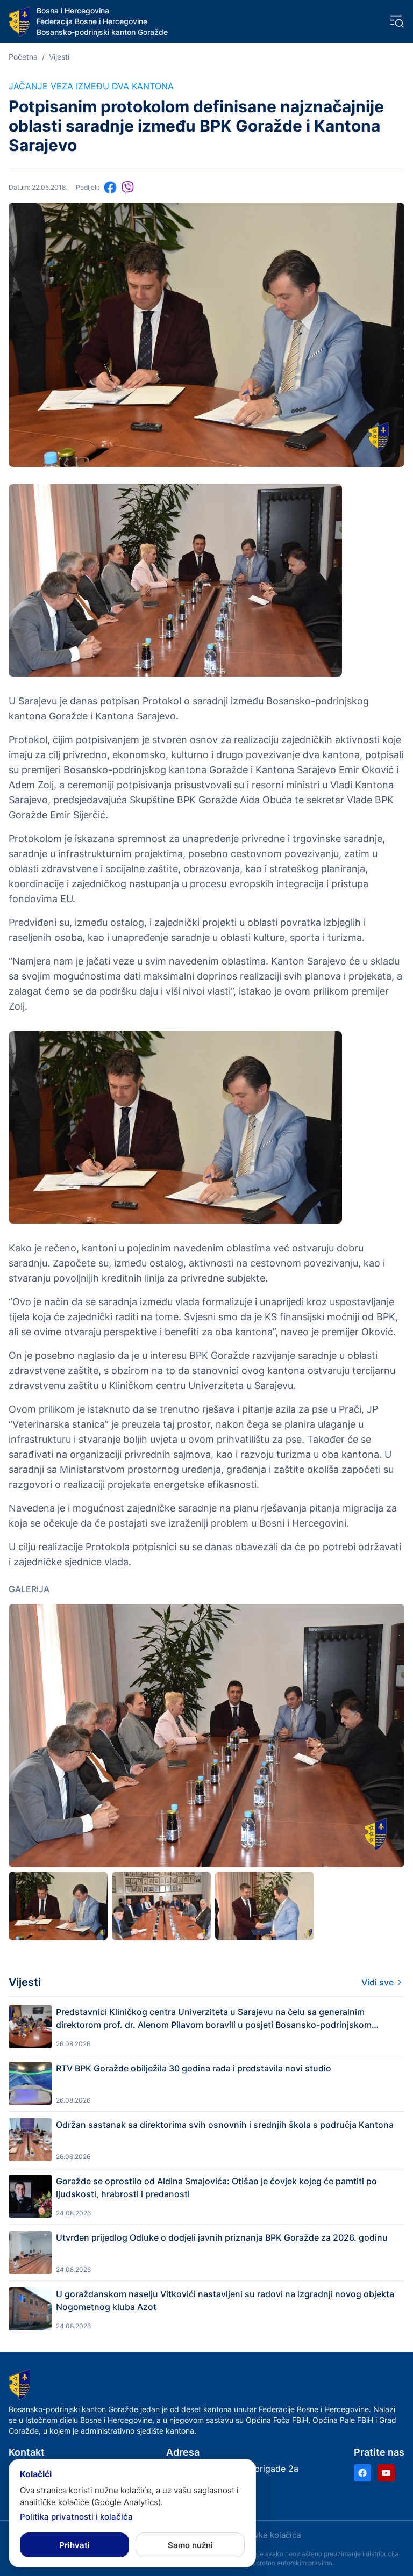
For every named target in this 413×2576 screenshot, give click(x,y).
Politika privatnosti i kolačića (76, 2517)
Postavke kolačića (267, 2535)
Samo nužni (190, 2545)
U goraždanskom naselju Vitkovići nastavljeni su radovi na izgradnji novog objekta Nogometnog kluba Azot (225, 2300)
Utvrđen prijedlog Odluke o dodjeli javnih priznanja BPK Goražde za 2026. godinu (222, 2237)
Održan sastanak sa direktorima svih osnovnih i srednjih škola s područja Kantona (225, 2125)
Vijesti (59, 57)
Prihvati (74, 2545)
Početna (23, 57)
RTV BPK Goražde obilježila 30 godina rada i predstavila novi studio (194, 2068)
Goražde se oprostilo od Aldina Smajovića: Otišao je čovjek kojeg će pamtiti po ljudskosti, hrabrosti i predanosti (216, 2188)
